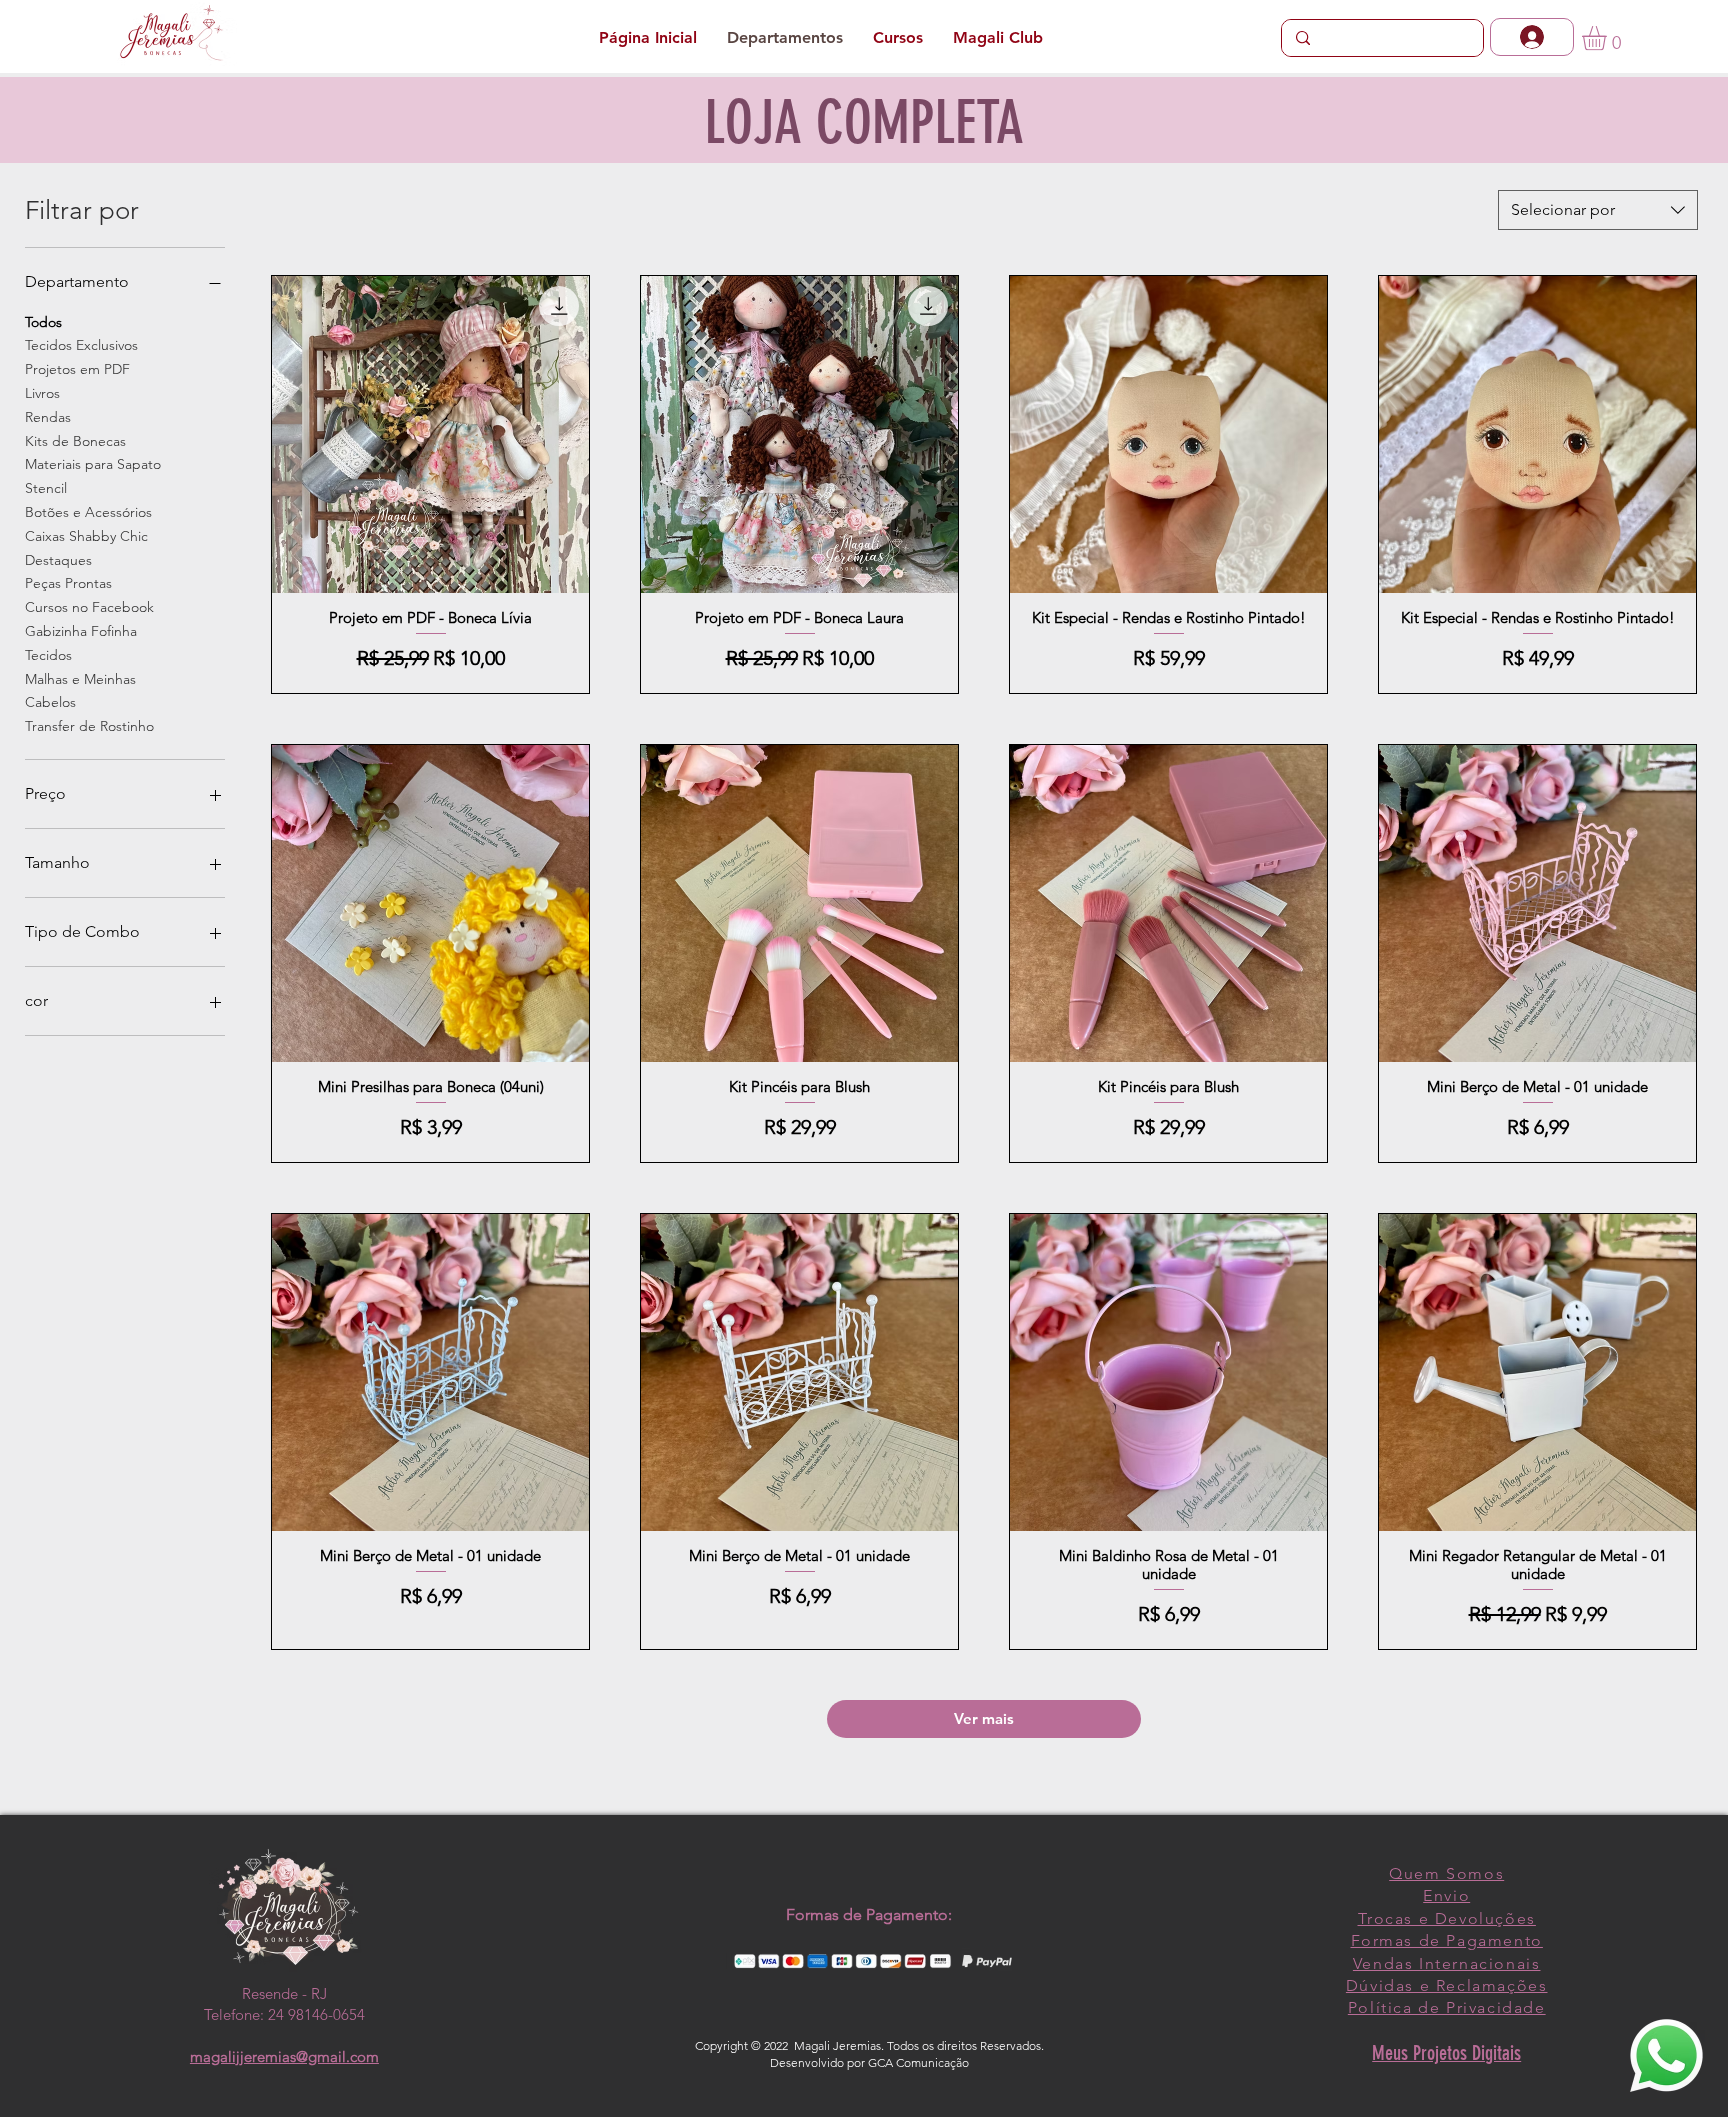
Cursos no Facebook (89, 607)
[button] (1608, 38)
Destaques (58, 560)
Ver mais (984, 1718)
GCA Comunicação (918, 2062)
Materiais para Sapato (93, 464)
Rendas (48, 417)
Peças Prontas (68, 583)
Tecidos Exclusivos (81, 345)
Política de (1397, 2007)
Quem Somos (1446, 1873)
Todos (43, 322)
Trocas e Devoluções (1447, 1918)
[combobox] (1598, 210)
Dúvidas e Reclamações (1447, 1985)
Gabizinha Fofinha (81, 631)
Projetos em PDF (77, 369)
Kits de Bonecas (75, 441)
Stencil (46, 488)
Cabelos (50, 702)
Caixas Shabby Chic (86, 536)
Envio (1446, 1895)
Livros (42, 393)
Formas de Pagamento (1447, 1940)
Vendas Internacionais (1447, 1963)
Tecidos (48, 655)
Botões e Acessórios (88, 512)
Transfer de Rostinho (89, 726)
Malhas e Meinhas (80, 679)
